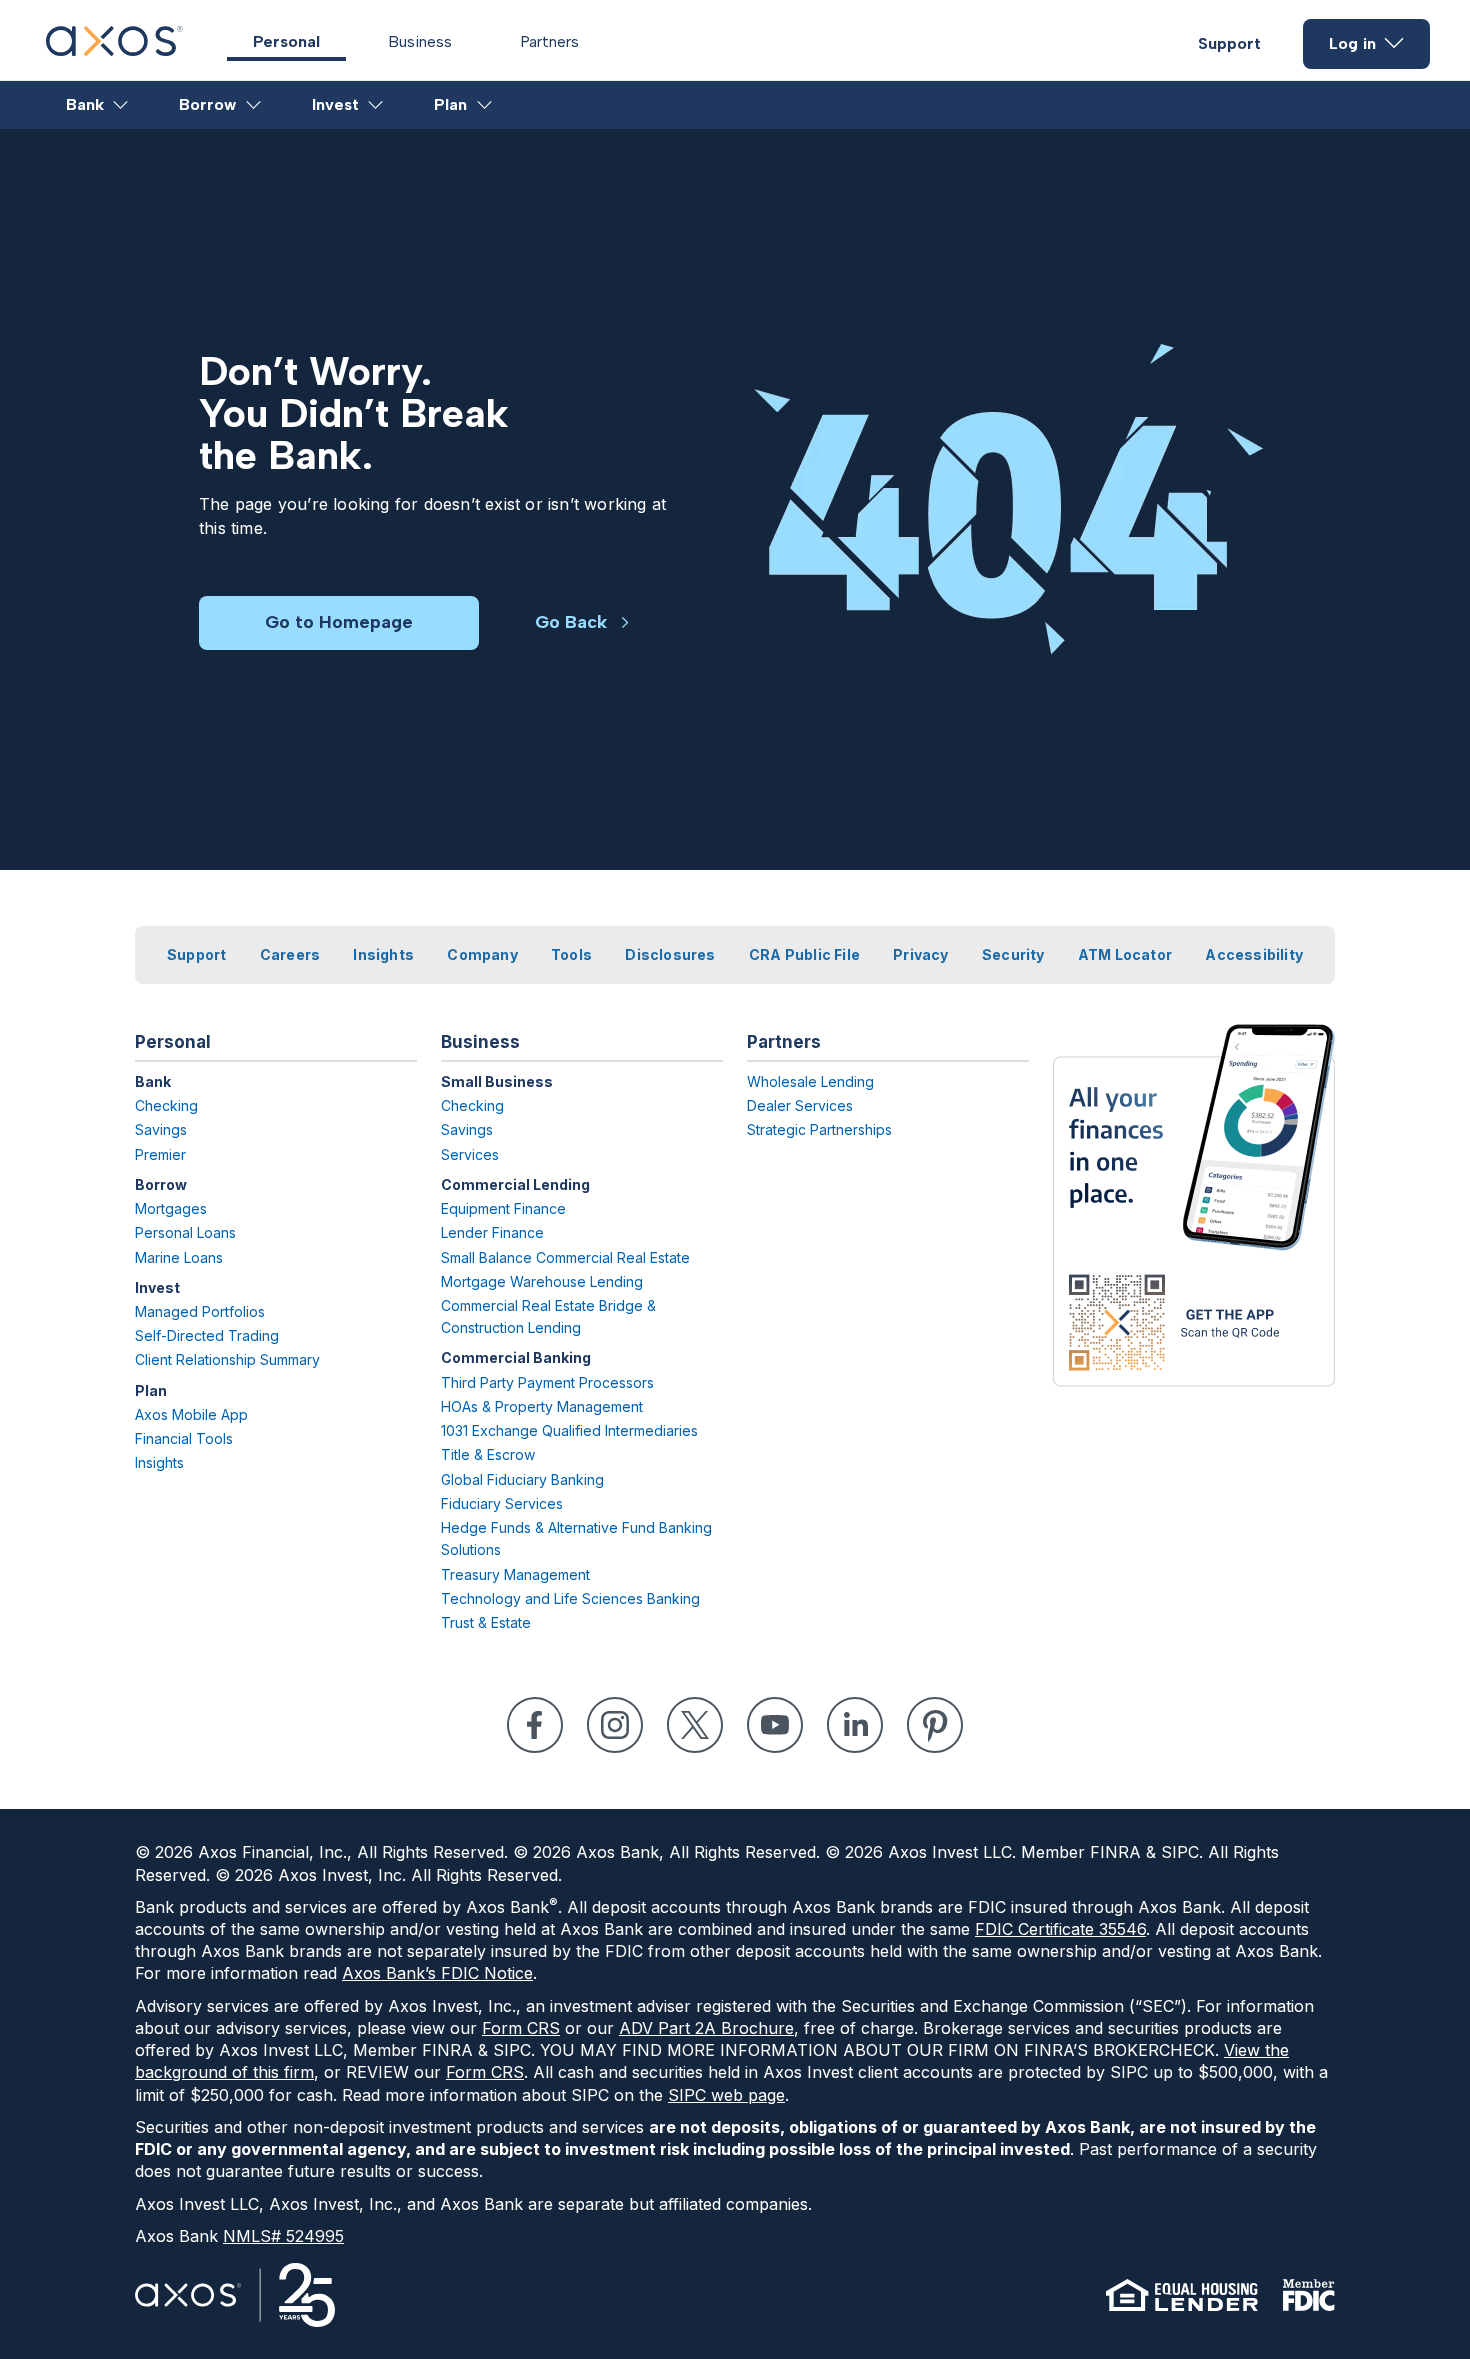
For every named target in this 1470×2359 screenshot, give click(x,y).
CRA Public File (804, 954)
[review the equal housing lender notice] (1182, 2295)
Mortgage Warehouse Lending (542, 1281)
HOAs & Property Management (542, 1406)
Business (420, 41)
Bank (85, 104)
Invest (335, 104)
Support (1229, 43)
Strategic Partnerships (819, 1129)
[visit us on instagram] (615, 1725)
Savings (161, 1129)
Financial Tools (184, 1438)
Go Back (571, 622)
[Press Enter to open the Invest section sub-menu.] (376, 105)
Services (470, 1154)
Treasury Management (515, 1574)
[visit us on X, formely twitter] (695, 1725)
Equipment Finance (503, 1208)
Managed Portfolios (200, 1311)
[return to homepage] (114, 50)
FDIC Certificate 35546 (1060, 1929)
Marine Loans (179, 1257)
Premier (160, 1154)
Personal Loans (185, 1232)
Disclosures (670, 954)
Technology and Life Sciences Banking (570, 1598)
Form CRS (521, 2028)
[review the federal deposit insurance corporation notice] (1308, 2295)
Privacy (920, 954)
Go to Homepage (339, 622)
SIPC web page (726, 2095)
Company (482, 954)
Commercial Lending (515, 1184)
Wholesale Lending (810, 1081)
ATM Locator (1125, 954)
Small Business (497, 1081)
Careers (290, 954)
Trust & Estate (486, 1622)
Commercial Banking (516, 1357)
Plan (450, 104)
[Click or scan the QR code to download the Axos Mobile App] (1194, 1205)
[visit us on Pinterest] (935, 1725)
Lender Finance (492, 1232)
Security (1013, 954)
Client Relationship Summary (227, 1359)
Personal (286, 41)
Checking (166, 1105)
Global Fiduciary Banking (522, 1479)
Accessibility (1254, 954)
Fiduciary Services (502, 1503)
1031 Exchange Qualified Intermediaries (569, 1430)
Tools (571, 954)
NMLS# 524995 (283, 2236)
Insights (383, 954)
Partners (549, 41)
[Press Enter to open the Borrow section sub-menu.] (254, 105)
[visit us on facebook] (535, 1725)
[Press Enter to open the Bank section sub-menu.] (121, 105)
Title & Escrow (488, 1454)
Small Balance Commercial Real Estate (565, 1257)
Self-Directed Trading (207, 1335)
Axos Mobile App (191, 1414)
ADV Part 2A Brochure (706, 2028)
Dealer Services (800, 1105)
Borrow (207, 104)
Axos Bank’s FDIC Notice (437, 1973)
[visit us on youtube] (775, 1725)
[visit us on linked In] (855, 1725)
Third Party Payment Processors (547, 1382)
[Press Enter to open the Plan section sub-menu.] (485, 105)
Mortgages (171, 1208)
